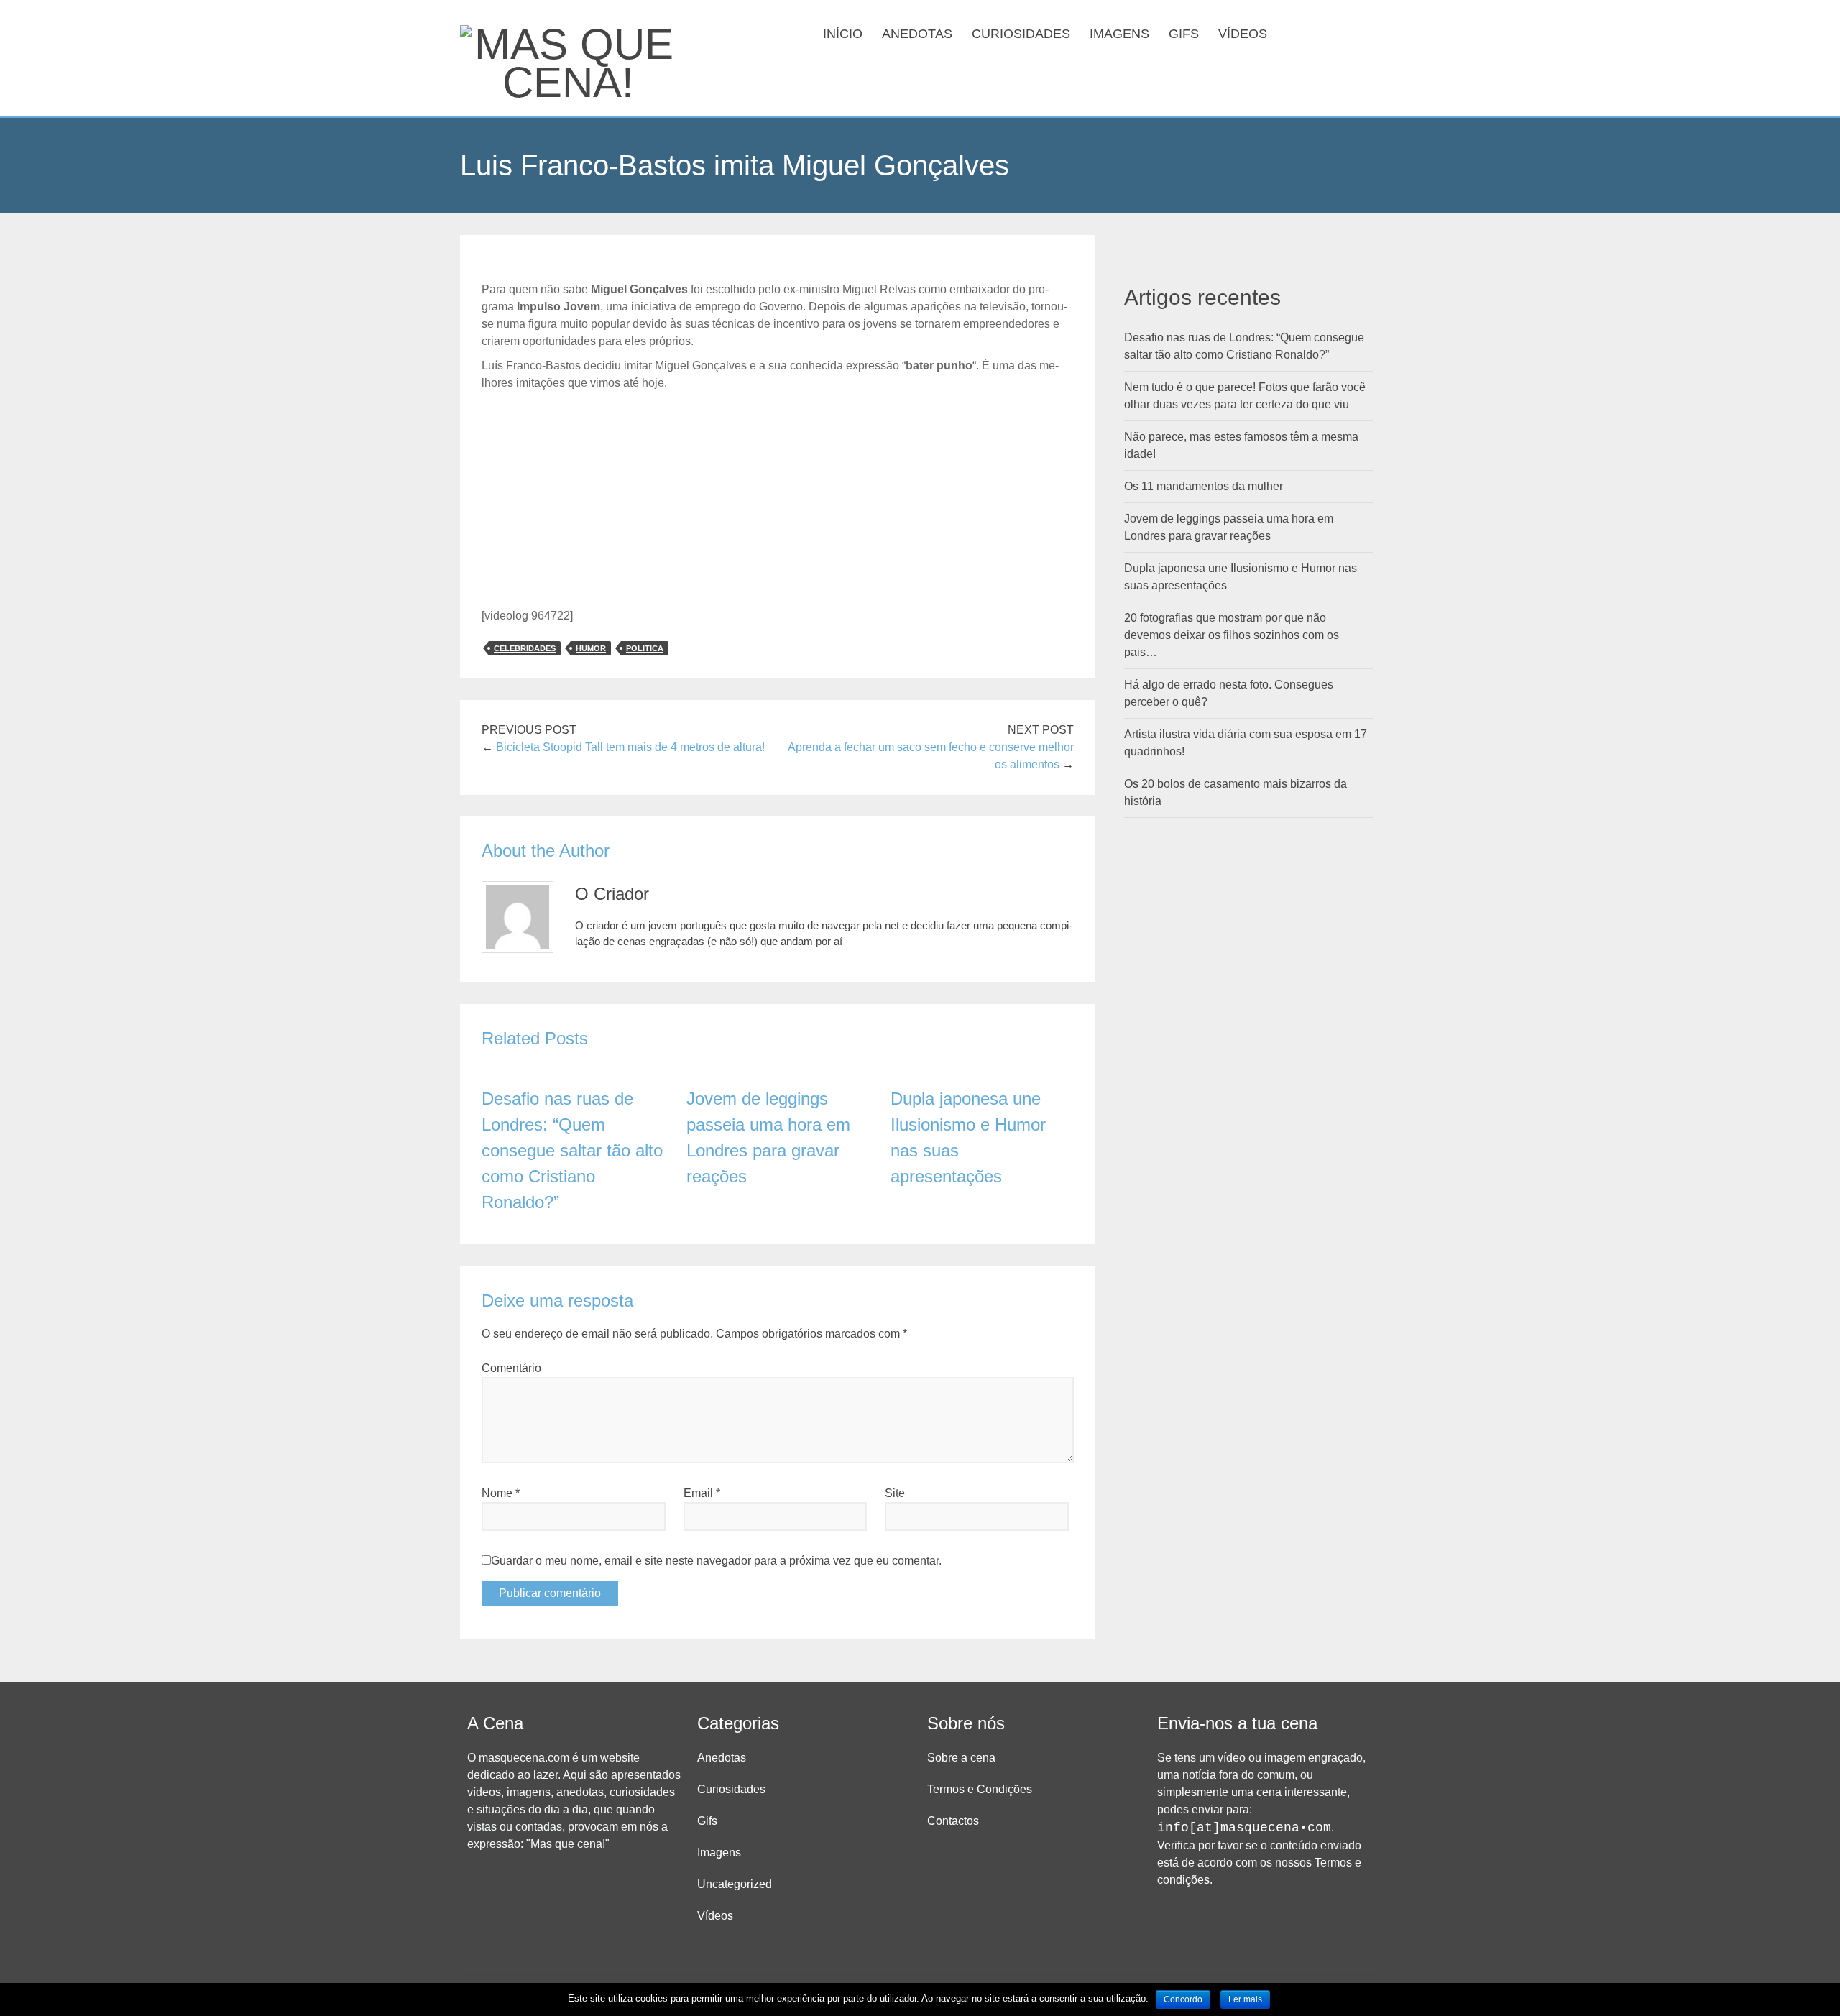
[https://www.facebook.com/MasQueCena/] (1321, 32)
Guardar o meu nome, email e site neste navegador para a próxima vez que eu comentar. (716, 1561)
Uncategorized (735, 1884)
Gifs (1184, 34)
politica (645, 648)
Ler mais (1245, 1999)
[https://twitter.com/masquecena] (1344, 32)
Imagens (1119, 34)
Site (895, 1493)
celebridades (525, 648)
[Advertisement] (778, 500)
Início (843, 34)
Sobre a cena (961, 1758)
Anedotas (917, 34)
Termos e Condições (980, 1789)
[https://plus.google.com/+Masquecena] (1367, 32)
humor (591, 648)
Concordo (1183, 1999)
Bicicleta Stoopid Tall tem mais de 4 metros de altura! (630, 747)
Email (702, 1493)
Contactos (953, 1821)
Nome (501, 1493)
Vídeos (1243, 34)
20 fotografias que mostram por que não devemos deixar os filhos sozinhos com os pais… (1232, 635)
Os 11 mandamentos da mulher (1204, 486)
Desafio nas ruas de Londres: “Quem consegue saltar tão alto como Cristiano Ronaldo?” (572, 1150)
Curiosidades (1021, 34)
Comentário (511, 1368)
